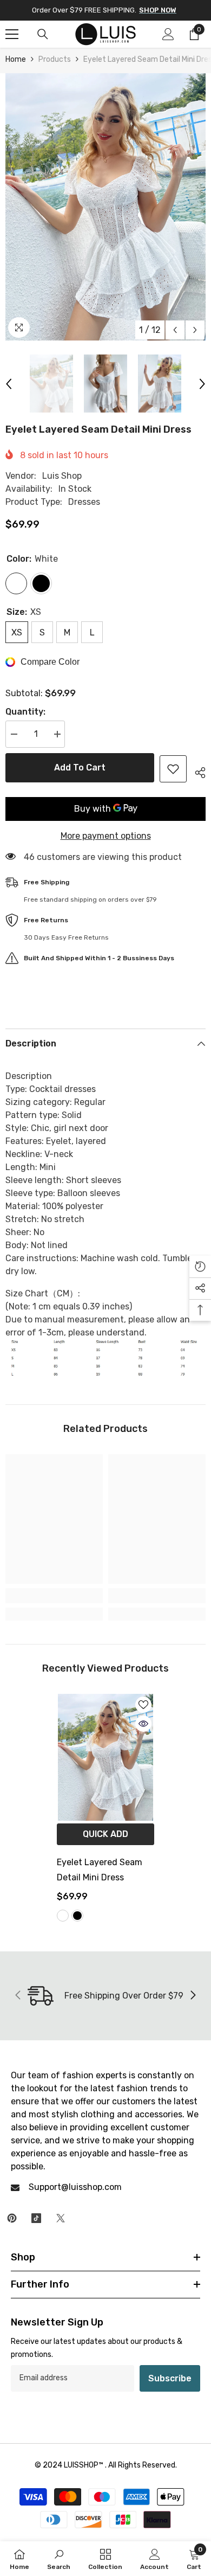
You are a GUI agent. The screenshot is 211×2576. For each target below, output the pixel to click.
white (63, 1916)
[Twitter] (61, 2218)
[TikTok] (36, 2218)
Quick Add (105, 1834)
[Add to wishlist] (173, 769)
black (77, 1916)
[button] (175, 330)
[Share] (196, 771)
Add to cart (80, 767)
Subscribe (170, 2378)
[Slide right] (193, 1996)
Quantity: (25, 712)
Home (16, 59)
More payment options (106, 836)
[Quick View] (143, 1724)
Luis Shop (62, 476)
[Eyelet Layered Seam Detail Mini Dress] (105, 1757)
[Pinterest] (12, 2218)
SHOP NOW (158, 10)
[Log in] (168, 34)
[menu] (12, 34)
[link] (54, 1596)
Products (55, 59)
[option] (105, 207)
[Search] (43, 34)
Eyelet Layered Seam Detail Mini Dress (100, 1870)
